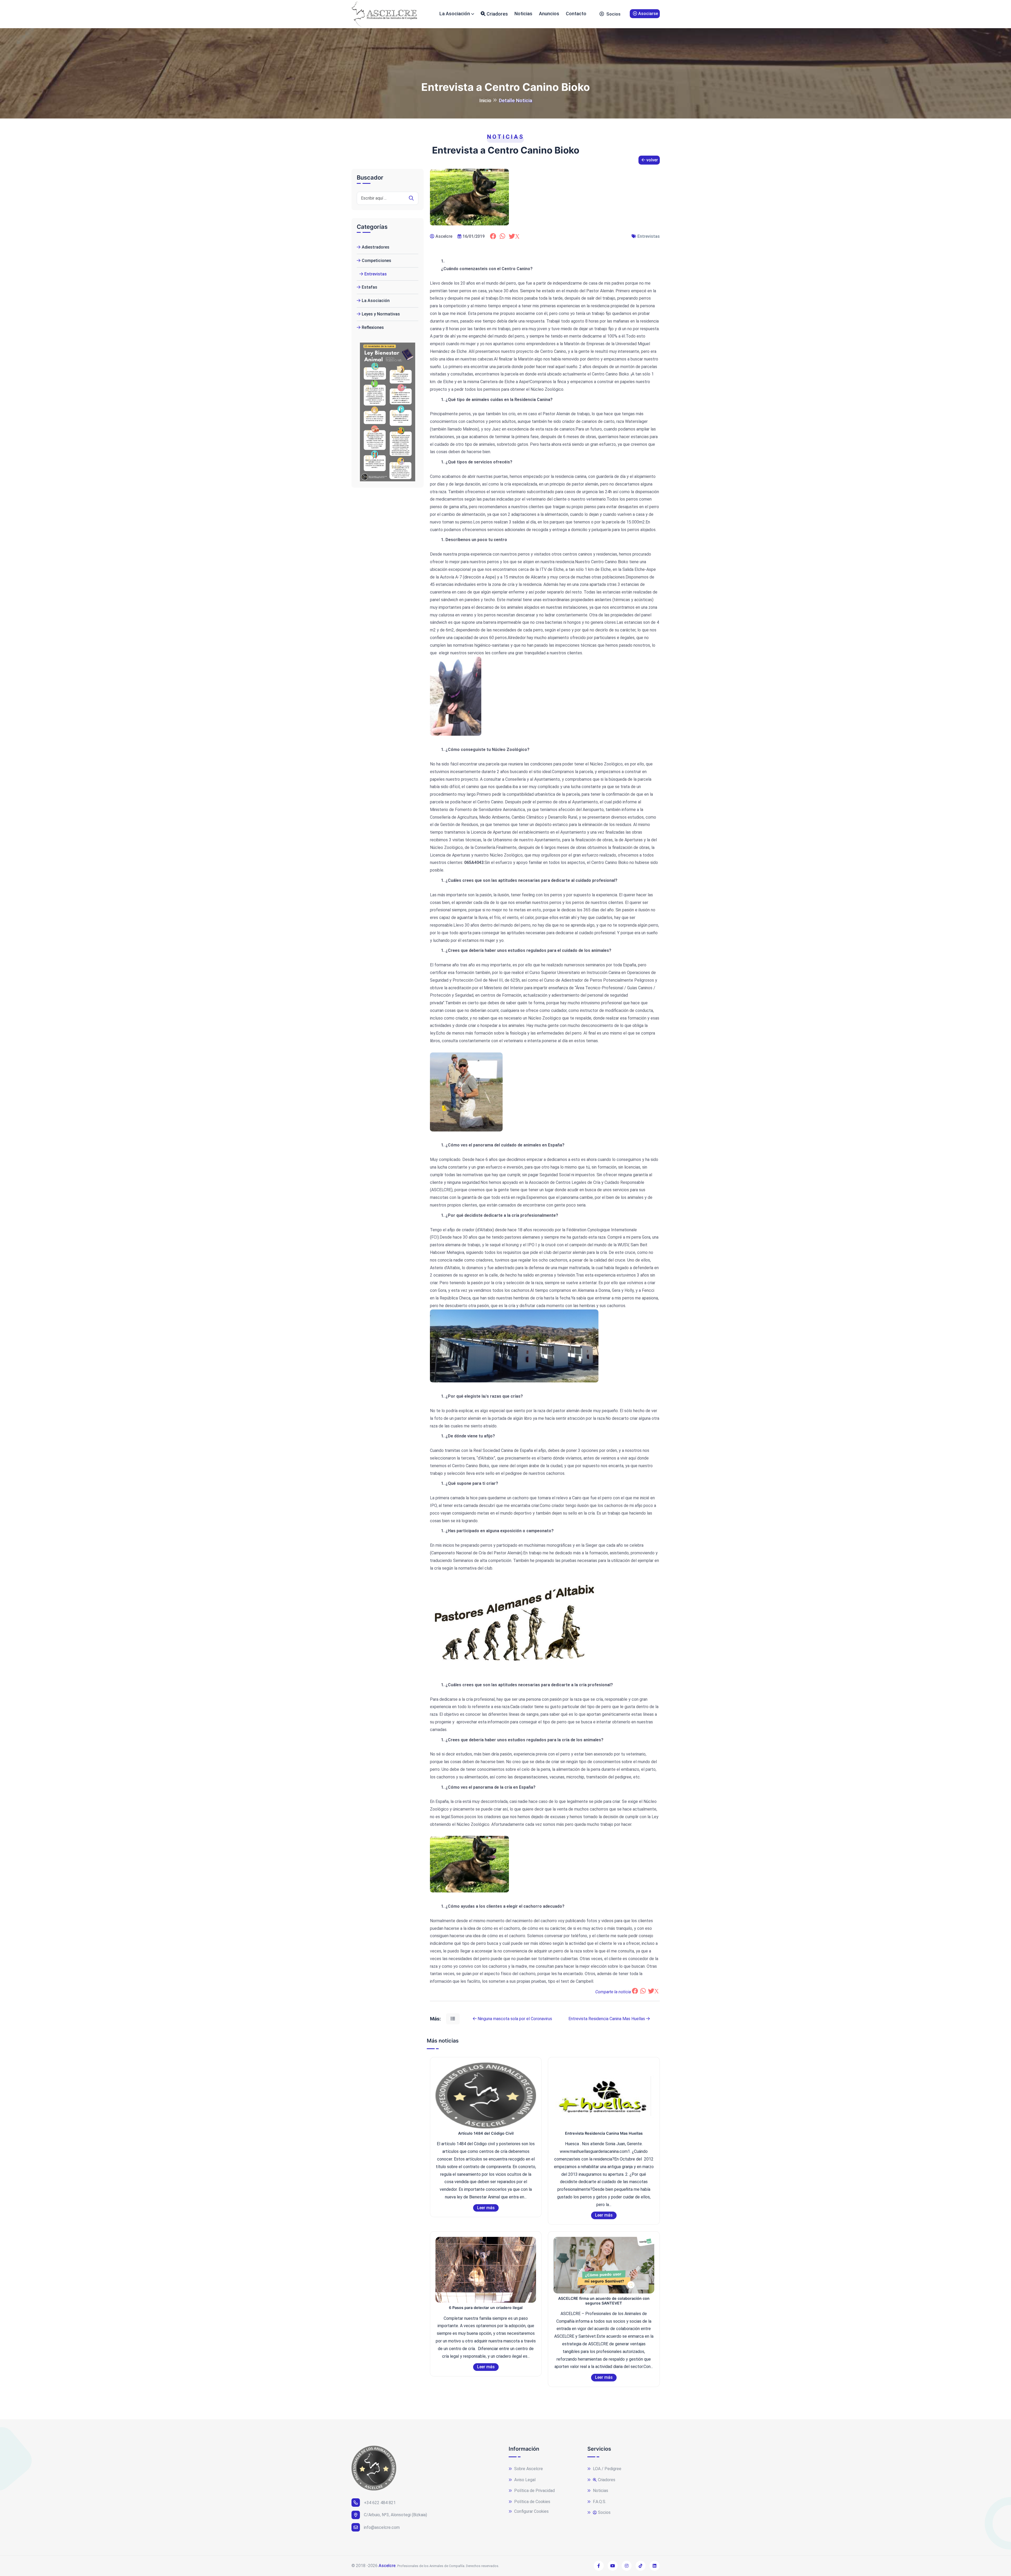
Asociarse (648, 14)
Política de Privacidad (534, 2491)
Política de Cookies (532, 2502)
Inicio (485, 100)
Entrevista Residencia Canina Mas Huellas (607, 2019)
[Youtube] (613, 2566)
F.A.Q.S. (599, 2502)
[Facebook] (494, 236)
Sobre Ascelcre (528, 2469)
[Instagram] (627, 2566)
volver (652, 160)
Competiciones (376, 261)
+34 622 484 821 (380, 2503)
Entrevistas (649, 236)
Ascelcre (387, 2566)
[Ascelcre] (384, 14)
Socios (613, 14)
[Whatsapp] (504, 236)
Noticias (523, 14)
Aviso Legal (524, 2480)
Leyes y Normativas (381, 314)
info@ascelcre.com (382, 2527)
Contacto (576, 14)
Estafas (370, 287)
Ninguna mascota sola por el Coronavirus (514, 2019)
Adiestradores (376, 247)
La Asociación (455, 14)
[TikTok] (641, 2566)
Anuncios (549, 14)
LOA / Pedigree (607, 2469)
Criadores (497, 14)
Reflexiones (373, 327)
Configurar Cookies (531, 2511)
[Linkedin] (655, 2566)
